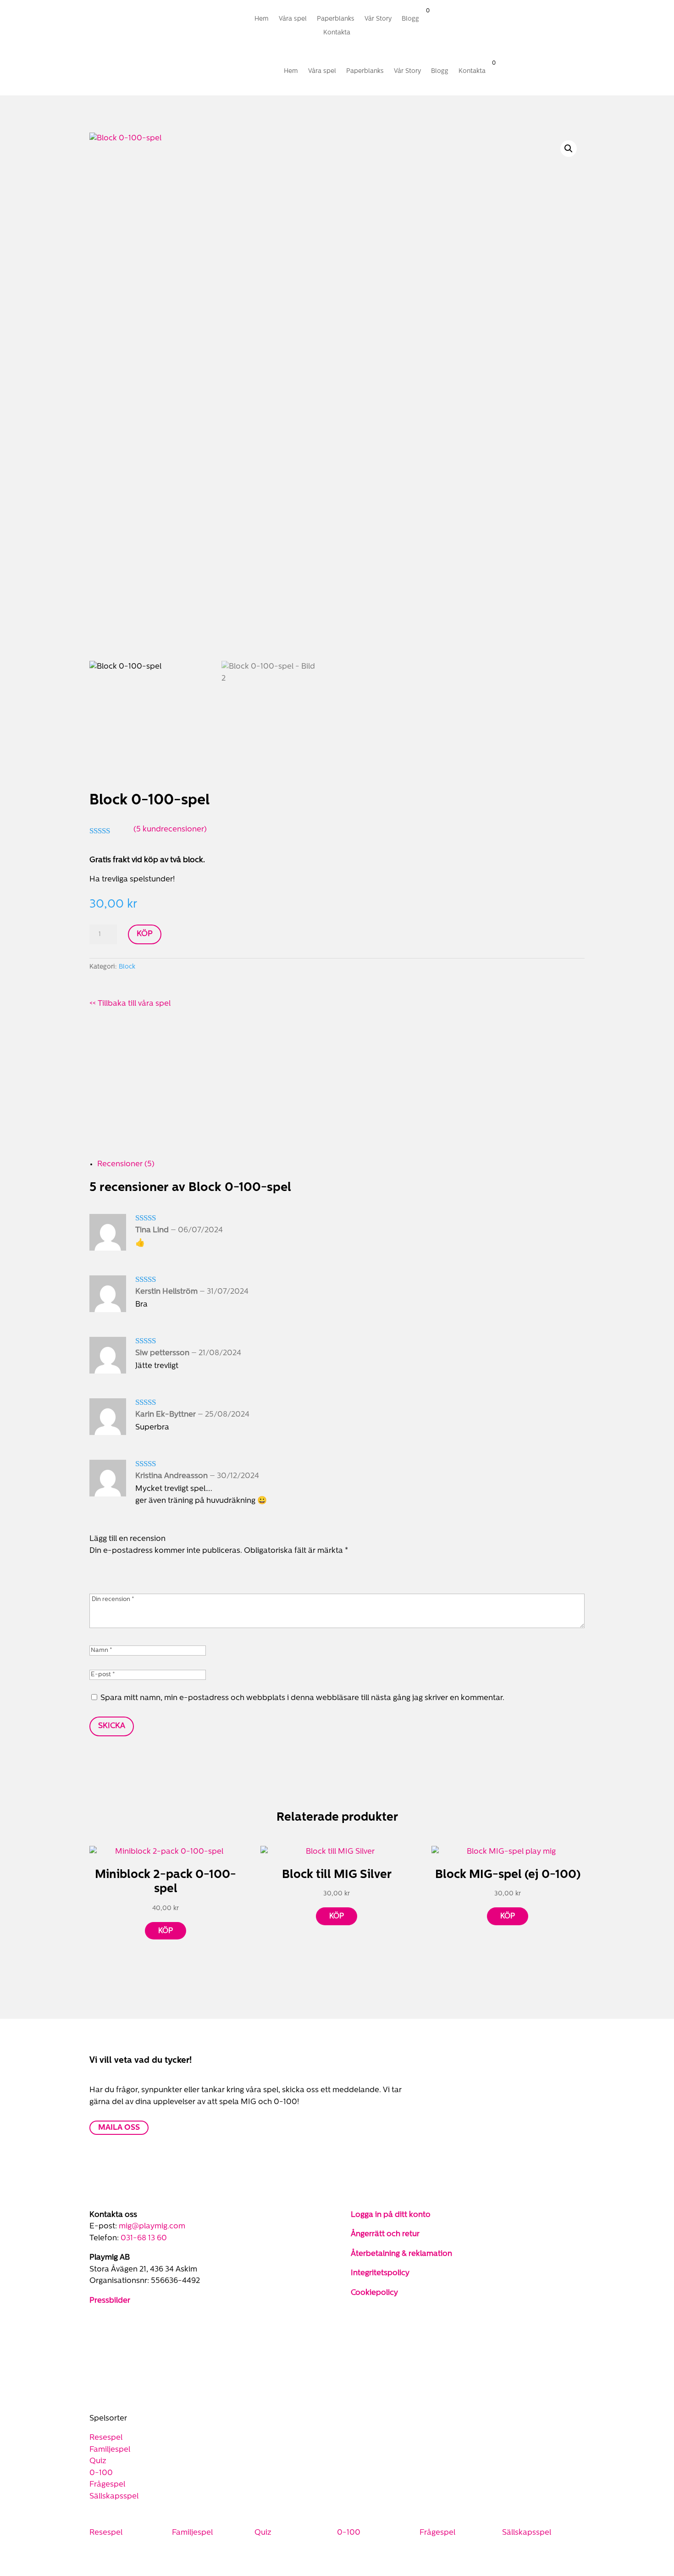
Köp (145, 934)
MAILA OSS (119, 2128)
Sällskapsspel (114, 2496)
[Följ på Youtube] (133, 2327)
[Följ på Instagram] (181, 20)
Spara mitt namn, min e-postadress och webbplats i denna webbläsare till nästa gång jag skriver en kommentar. (302, 1698)
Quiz (98, 2461)
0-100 (101, 2473)
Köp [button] (166, 1931)
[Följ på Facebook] (163, 20)
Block (127, 967)
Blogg (410, 19)
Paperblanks (336, 19)
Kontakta (337, 33)
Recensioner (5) (126, 1164)
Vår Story (378, 19)
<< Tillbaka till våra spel (130, 1004)
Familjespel (110, 2450)
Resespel (106, 2438)
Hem (262, 19)
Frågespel (107, 2485)
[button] (569, 149)
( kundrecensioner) (170, 829)
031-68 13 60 (144, 2238)
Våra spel (293, 19)
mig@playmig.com (152, 2226)
